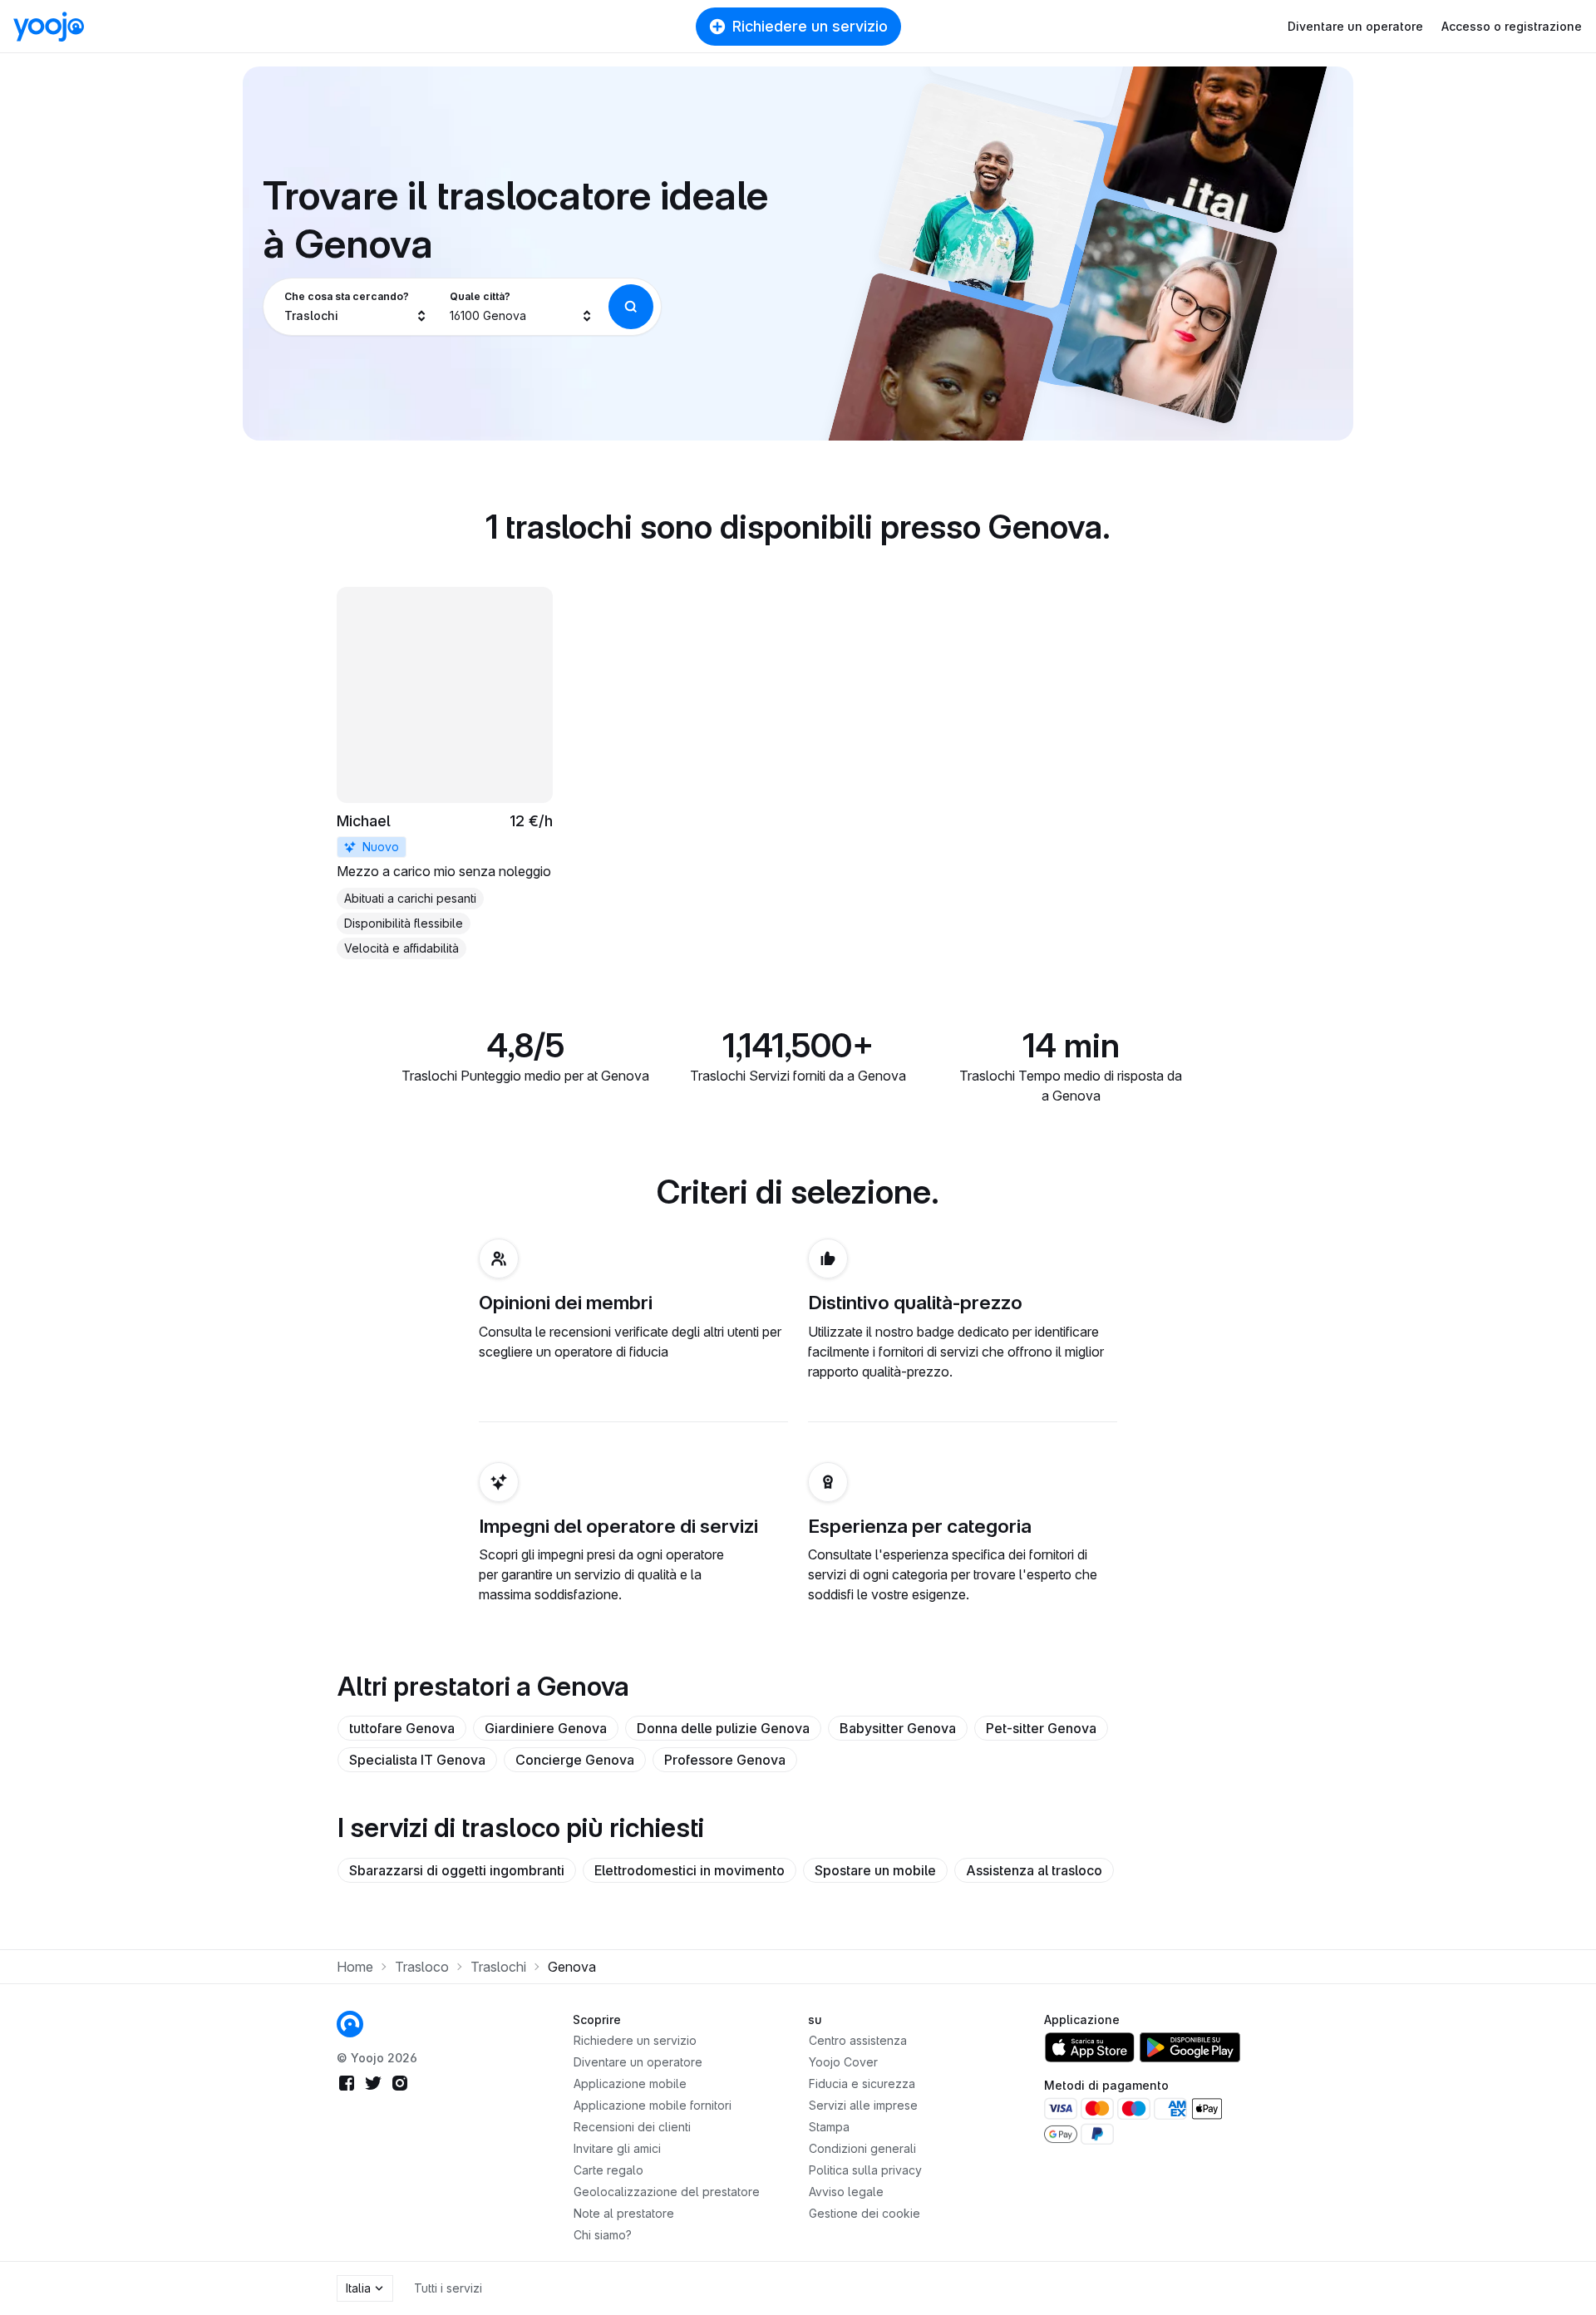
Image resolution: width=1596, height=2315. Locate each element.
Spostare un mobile (875, 1870)
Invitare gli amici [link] (617, 2148)
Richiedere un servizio (810, 26)
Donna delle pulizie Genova (723, 1728)
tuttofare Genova (402, 1728)
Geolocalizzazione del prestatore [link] (667, 2192)
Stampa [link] (829, 2127)
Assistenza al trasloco (1034, 1870)
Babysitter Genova (898, 1728)
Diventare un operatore (1355, 26)
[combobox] (356, 307)
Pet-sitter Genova (1041, 1728)
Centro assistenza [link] (858, 2040)
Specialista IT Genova (417, 1760)
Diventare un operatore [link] (638, 2062)
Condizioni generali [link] (862, 2148)
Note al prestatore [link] (624, 2213)
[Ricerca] (631, 307)
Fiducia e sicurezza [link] (862, 2083)
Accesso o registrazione (1512, 26)
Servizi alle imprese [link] (863, 2105)
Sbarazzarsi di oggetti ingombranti (457, 1870)
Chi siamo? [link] (603, 2235)
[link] (445, 773)
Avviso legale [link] (846, 2192)
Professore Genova (725, 1760)
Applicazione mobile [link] (630, 2083)
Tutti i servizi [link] (448, 2288)
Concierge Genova (575, 1760)
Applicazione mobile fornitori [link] (653, 2105)
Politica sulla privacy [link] (865, 2170)
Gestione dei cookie (864, 2213)
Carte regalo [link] (608, 2170)
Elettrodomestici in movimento (690, 1870)
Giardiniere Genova (546, 1728)
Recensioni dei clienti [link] (632, 2127)
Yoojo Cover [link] (843, 2062)
